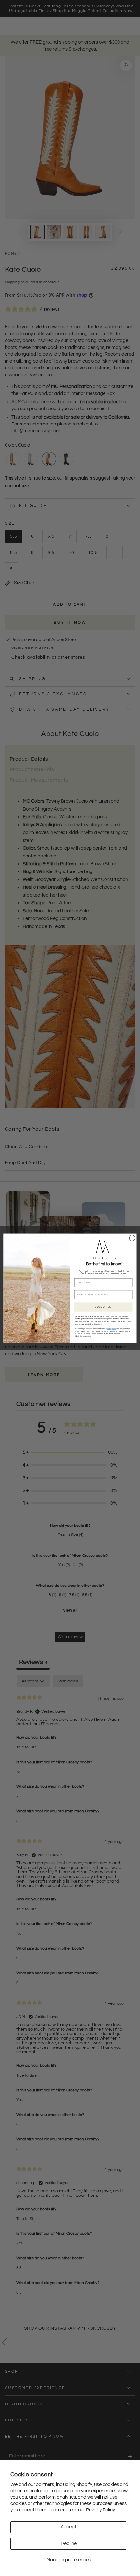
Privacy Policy (100, 2510)
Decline (69, 2544)
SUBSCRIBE (103, 1307)
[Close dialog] (132, 1238)
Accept (68, 2527)
